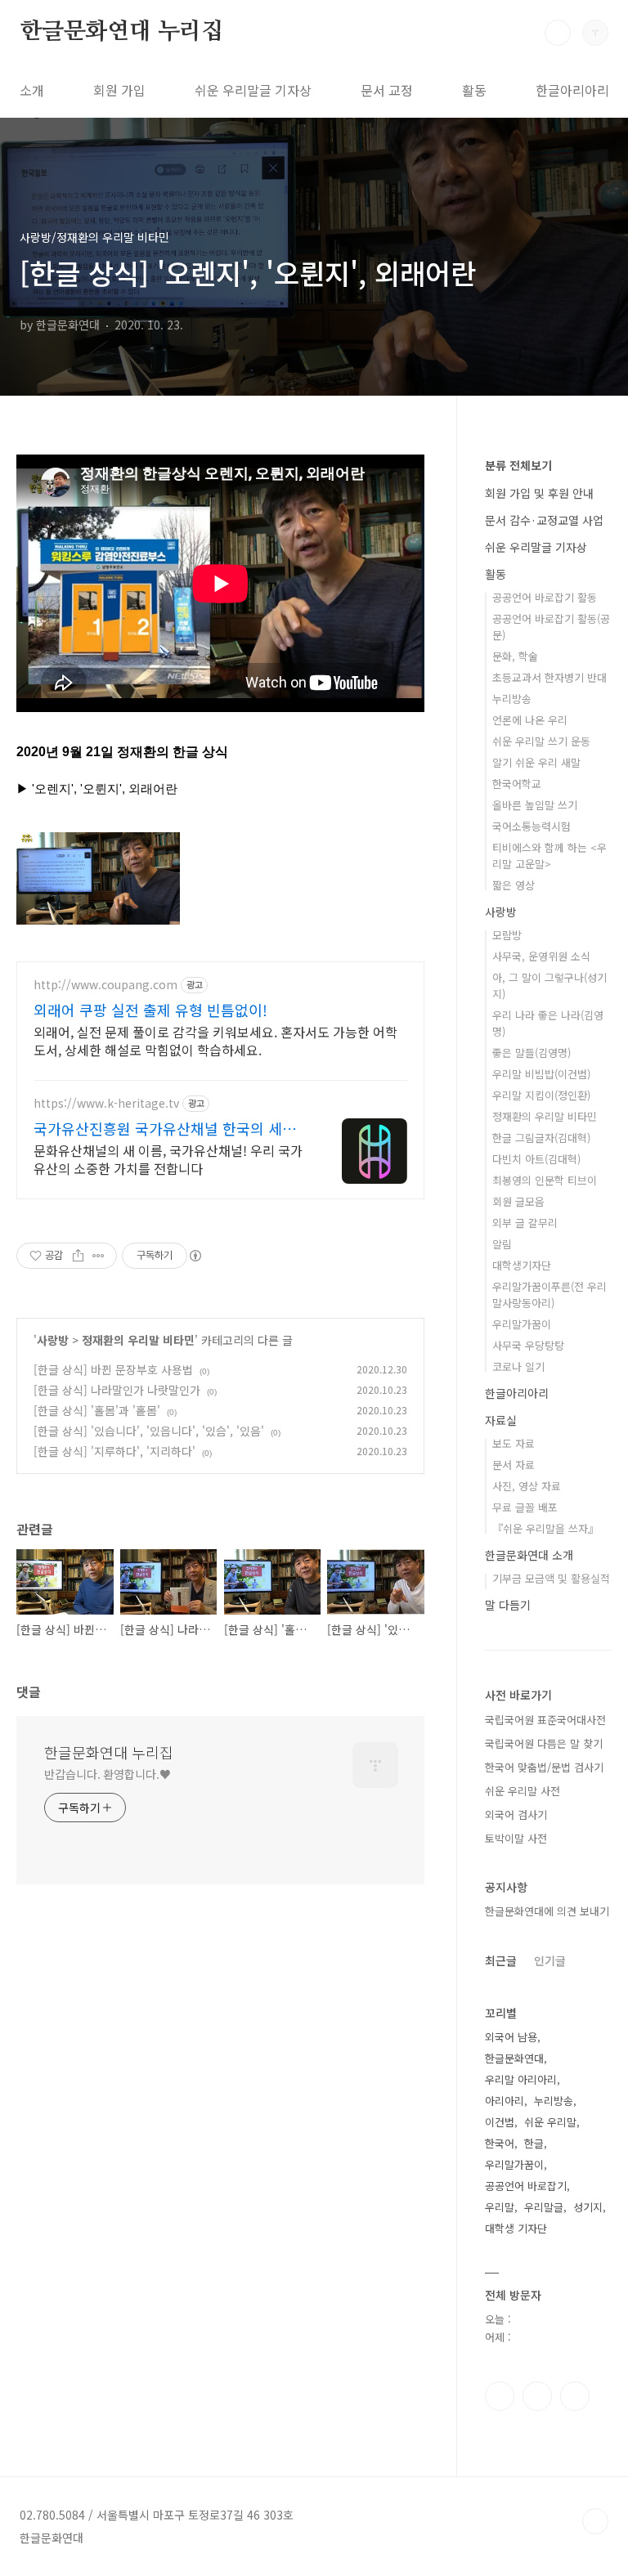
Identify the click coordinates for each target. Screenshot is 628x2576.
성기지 (588, 2207)
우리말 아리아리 (521, 2079)
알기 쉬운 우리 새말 (536, 762)
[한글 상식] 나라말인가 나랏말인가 (117, 1390)
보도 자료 (514, 1443)
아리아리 (505, 2101)
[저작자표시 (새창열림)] (195, 1256)
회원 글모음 (518, 1201)
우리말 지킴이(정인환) (541, 1095)
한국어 (500, 2143)
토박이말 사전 (516, 1838)
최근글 (501, 1960)
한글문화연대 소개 (529, 1555)
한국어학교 (517, 784)
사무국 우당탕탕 (528, 1345)
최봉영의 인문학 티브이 (545, 1180)
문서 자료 (514, 1465)
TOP (595, 2521)
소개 (32, 90)
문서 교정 (387, 90)
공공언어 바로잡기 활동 (545, 597)
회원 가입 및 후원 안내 (539, 493)
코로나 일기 (518, 1366)
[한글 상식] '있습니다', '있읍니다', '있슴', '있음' (149, 1431)
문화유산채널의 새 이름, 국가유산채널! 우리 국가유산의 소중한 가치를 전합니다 (168, 1159)
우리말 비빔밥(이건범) (541, 1074)
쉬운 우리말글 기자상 (253, 90)
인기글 (550, 1960)
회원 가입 (119, 90)
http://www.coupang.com (105, 985)
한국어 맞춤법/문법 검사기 (544, 1767)
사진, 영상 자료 (527, 1486)
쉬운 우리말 (550, 2122)
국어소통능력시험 (532, 826)
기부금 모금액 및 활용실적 (551, 1578)
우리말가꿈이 (522, 1324)
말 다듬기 (508, 1605)
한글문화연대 (514, 2058)
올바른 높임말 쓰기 (535, 805)
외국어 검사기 (516, 1814)
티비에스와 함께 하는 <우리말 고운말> (549, 856)
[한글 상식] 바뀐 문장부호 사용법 (113, 1369)
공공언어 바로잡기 (526, 2186)
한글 (534, 2143)
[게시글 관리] (99, 1256)
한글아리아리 (572, 90)
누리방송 (512, 699)
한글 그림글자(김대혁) (541, 1138)
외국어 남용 (511, 2037)
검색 (558, 33)
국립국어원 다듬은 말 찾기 (544, 1743)
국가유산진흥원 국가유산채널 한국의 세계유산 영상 (165, 1128)
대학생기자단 (522, 1265)
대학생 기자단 (516, 2228)
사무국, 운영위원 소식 (541, 956)
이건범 (500, 2122)
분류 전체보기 (518, 465)
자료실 (501, 1420)
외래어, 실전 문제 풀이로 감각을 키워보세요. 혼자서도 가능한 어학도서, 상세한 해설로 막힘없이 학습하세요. (215, 1040)
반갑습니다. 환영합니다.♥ (108, 1774)
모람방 (507, 935)
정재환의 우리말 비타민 (138, 1340)
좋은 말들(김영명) (532, 1053)
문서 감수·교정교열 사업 (544, 520)
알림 (502, 1244)
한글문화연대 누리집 (121, 32)
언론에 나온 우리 (530, 720)
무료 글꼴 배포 (525, 1507)
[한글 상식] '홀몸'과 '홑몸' (97, 1410)
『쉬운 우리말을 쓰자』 (545, 1528)
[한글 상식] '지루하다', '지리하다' (114, 1451)
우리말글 (544, 2207)
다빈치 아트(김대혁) (536, 1159)
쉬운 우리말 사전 (523, 1791)
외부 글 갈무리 (525, 1223)
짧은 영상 (514, 885)
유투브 (575, 2396)
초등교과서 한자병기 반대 (549, 677)
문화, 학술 (515, 656)
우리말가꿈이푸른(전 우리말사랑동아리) (549, 1295)
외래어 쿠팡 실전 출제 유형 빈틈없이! (150, 1010)
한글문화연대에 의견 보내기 (547, 1911)
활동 (474, 90)
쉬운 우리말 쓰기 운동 (541, 741)
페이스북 (500, 2396)
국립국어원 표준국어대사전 (545, 1720)
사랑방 (53, 1340)
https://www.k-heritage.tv (106, 1103)
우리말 (500, 2207)
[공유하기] (78, 1256)
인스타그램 (537, 2396)
